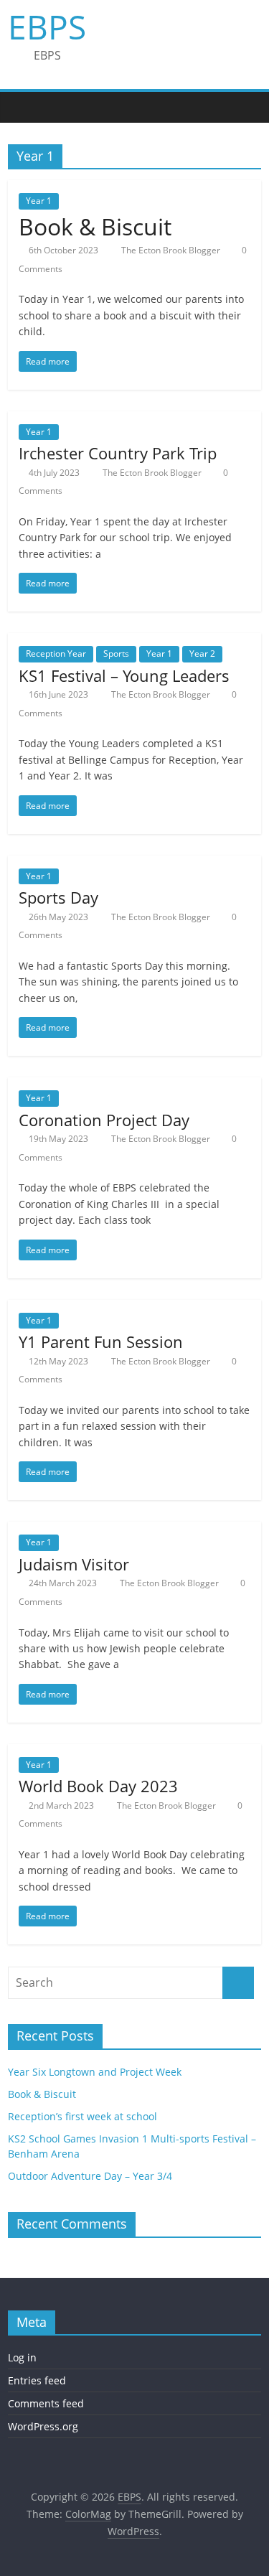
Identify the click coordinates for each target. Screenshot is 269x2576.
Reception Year (56, 654)
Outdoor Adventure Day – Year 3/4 (90, 2176)
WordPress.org (43, 2426)
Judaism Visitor (74, 1564)
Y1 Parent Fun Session (101, 1341)
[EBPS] (22, 107)
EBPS (47, 27)
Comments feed (46, 2403)
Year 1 (39, 201)
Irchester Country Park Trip (118, 453)
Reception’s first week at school (82, 2116)
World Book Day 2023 (98, 1786)
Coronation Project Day (104, 1120)
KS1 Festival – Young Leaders (124, 675)
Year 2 (202, 654)
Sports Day (58, 897)
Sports (116, 654)
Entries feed (37, 2380)
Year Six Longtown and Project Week (95, 2072)
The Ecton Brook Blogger (172, 250)
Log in (22, 2357)
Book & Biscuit (95, 226)
